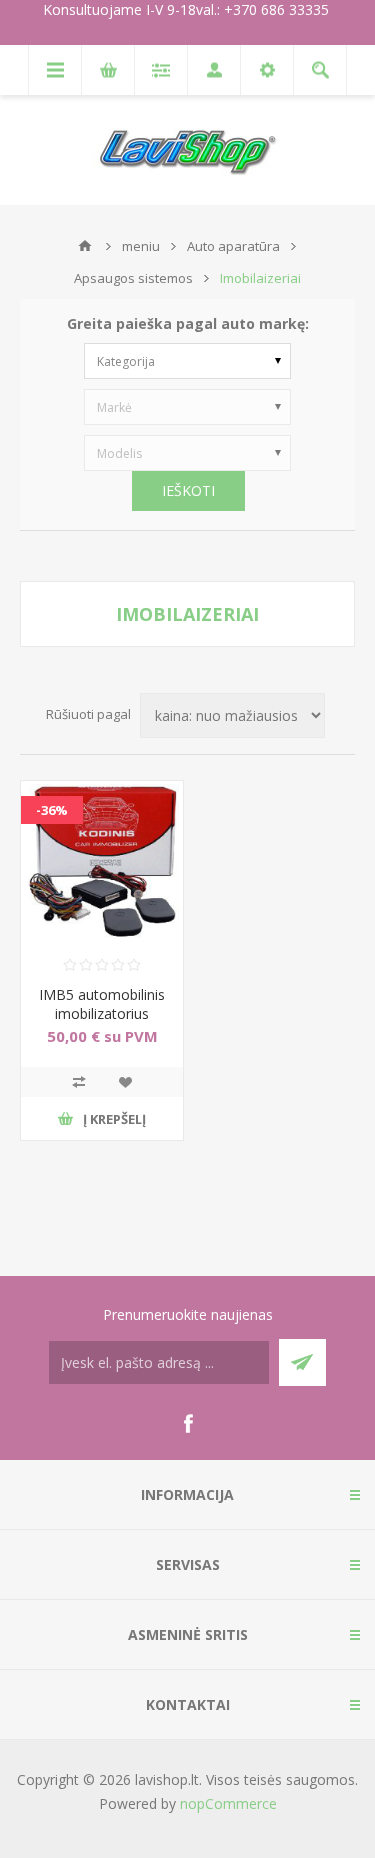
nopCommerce (228, 1803)
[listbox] (187, 361)
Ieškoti (188, 490)
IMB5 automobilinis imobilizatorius (102, 1004)
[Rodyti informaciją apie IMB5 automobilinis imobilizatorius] (102, 862)
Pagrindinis (85, 246)
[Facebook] (188, 1424)
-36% (52, 810)
